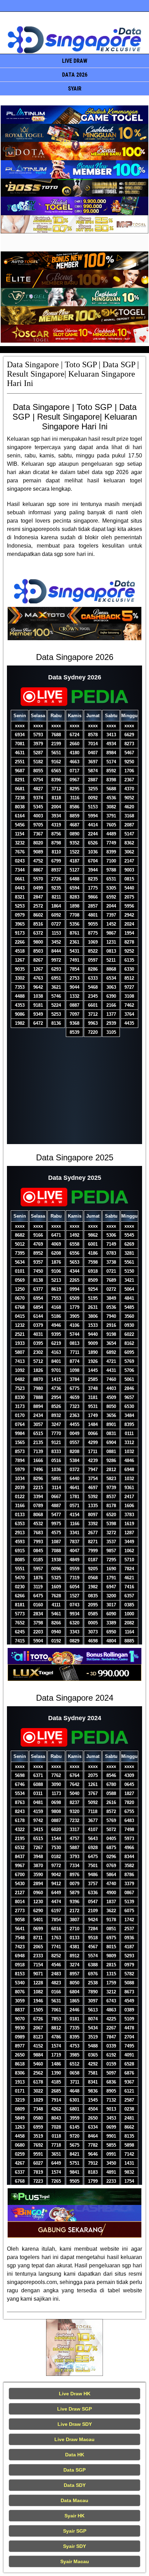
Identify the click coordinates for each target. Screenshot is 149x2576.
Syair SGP (75, 2531)
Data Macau (74, 2500)
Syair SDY (74, 2546)
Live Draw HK (75, 2394)
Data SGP (74, 2470)
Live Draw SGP (74, 2409)
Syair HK (74, 2516)
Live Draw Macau (74, 2439)
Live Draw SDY (75, 2424)
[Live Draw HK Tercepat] (74, 2347)
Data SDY (75, 2485)
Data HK (75, 2455)
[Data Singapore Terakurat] (74, 115)
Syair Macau (75, 2561)
